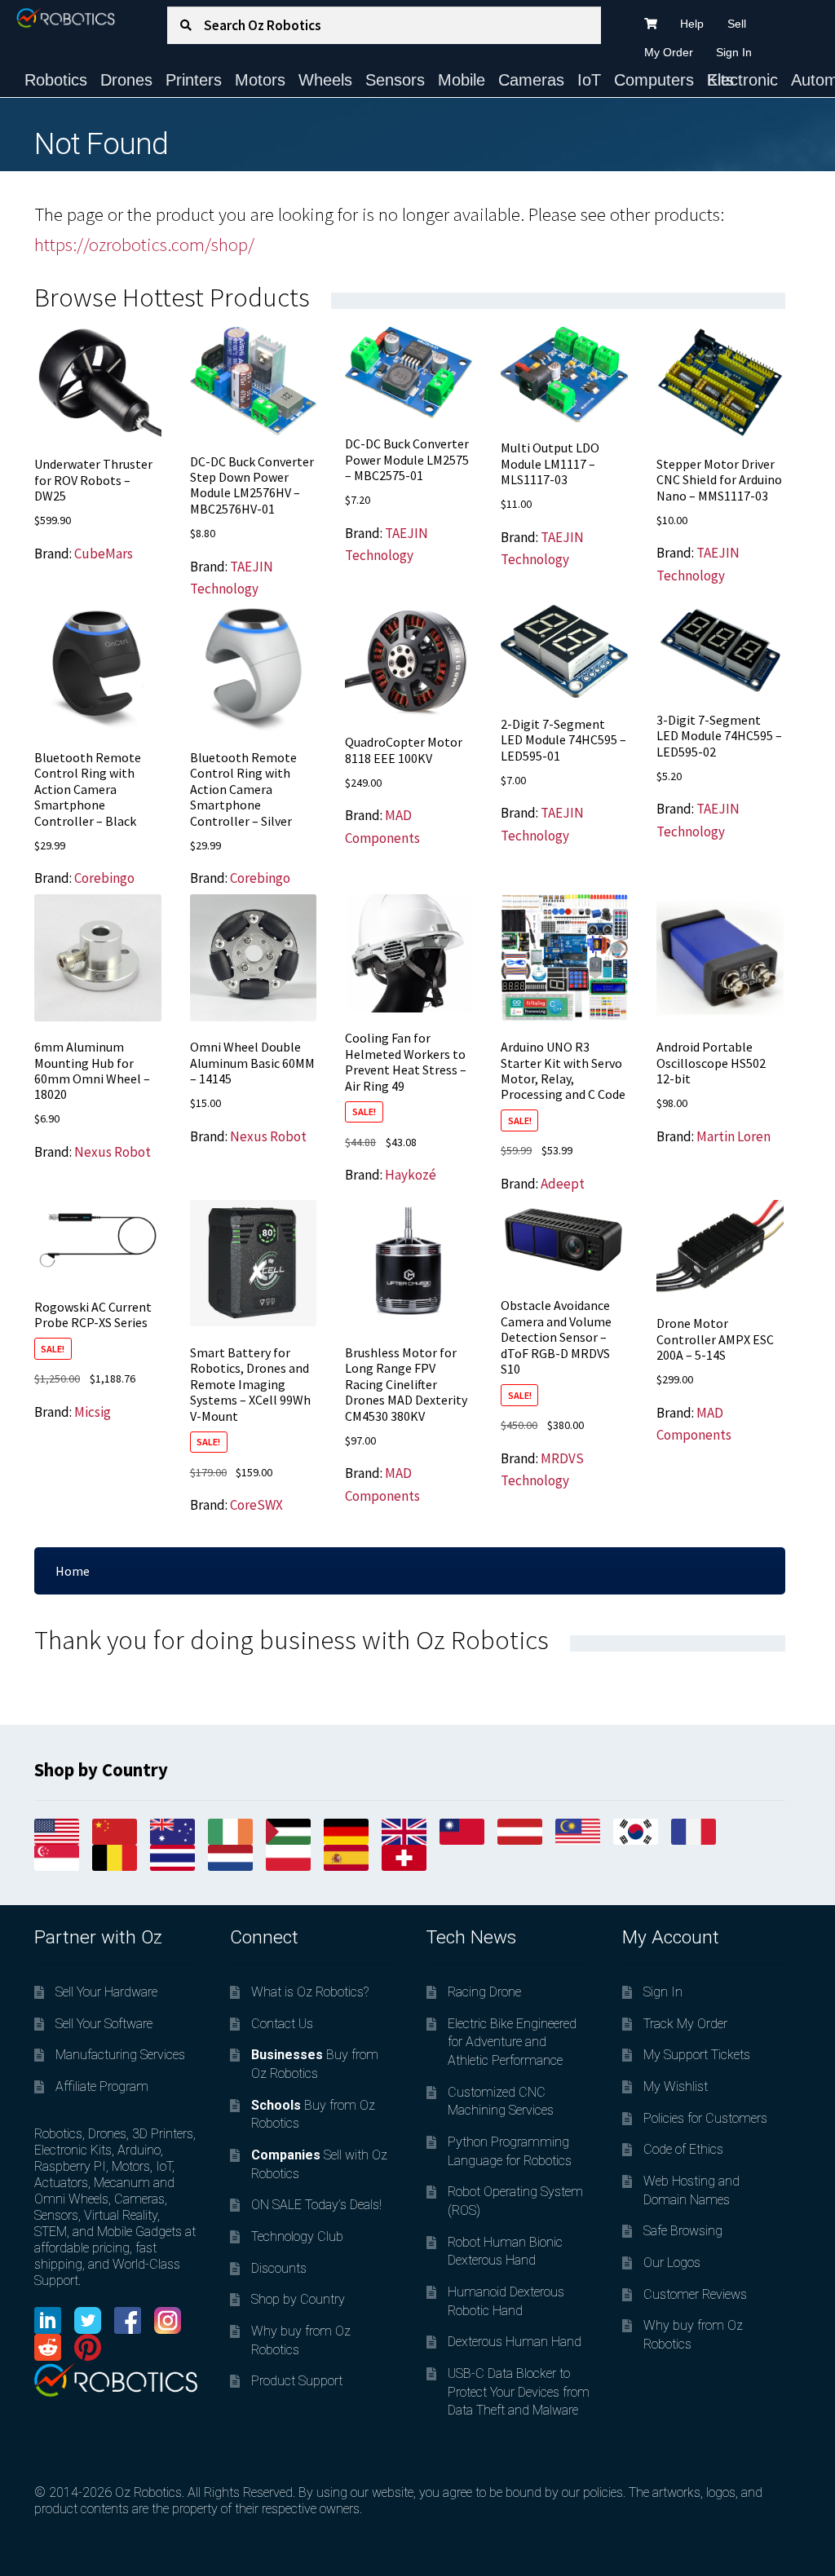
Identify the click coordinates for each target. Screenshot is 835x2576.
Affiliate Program (102, 2086)
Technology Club (297, 2236)
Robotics (56, 80)
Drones (126, 80)
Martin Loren (733, 1136)
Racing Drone (484, 1992)
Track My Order (685, 2024)
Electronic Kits (742, 80)
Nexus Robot (113, 1152)
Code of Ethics (683, 2149)
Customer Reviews (695, 2294)
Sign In (734, 52)
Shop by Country (298, 2299)
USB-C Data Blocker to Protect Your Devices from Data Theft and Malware (519, 2392)
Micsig (93, 1412)
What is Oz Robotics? (310, 1992)
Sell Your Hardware (106, 1992)
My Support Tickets (697, 2055)
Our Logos (672, 2263)
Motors (260, 80)
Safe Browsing (683, 2231)
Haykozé (411, 1175)
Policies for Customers (705, 2118)
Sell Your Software (104, 2024)
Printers (194, 80)
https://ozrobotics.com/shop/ (144, 245)
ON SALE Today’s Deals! (316, 2205)
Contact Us (282, 2024)
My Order (669, 52)
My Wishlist (676, 2086)
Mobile (462, 80)
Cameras (531, 80)
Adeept (563, 1184)
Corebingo (104, 878)
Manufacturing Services (120, 2055)
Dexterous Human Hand (515, 2342)
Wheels (325, 80)
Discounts (279, 2268)
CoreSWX (256, 1505)
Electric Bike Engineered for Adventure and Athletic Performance (512, 2042)
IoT (589, 80)
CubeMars (104, 554)
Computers (654, 80)
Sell (737, 24)
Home (73, 1571)
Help (692, 24)
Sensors (395, 80)
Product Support (297, 2381)
